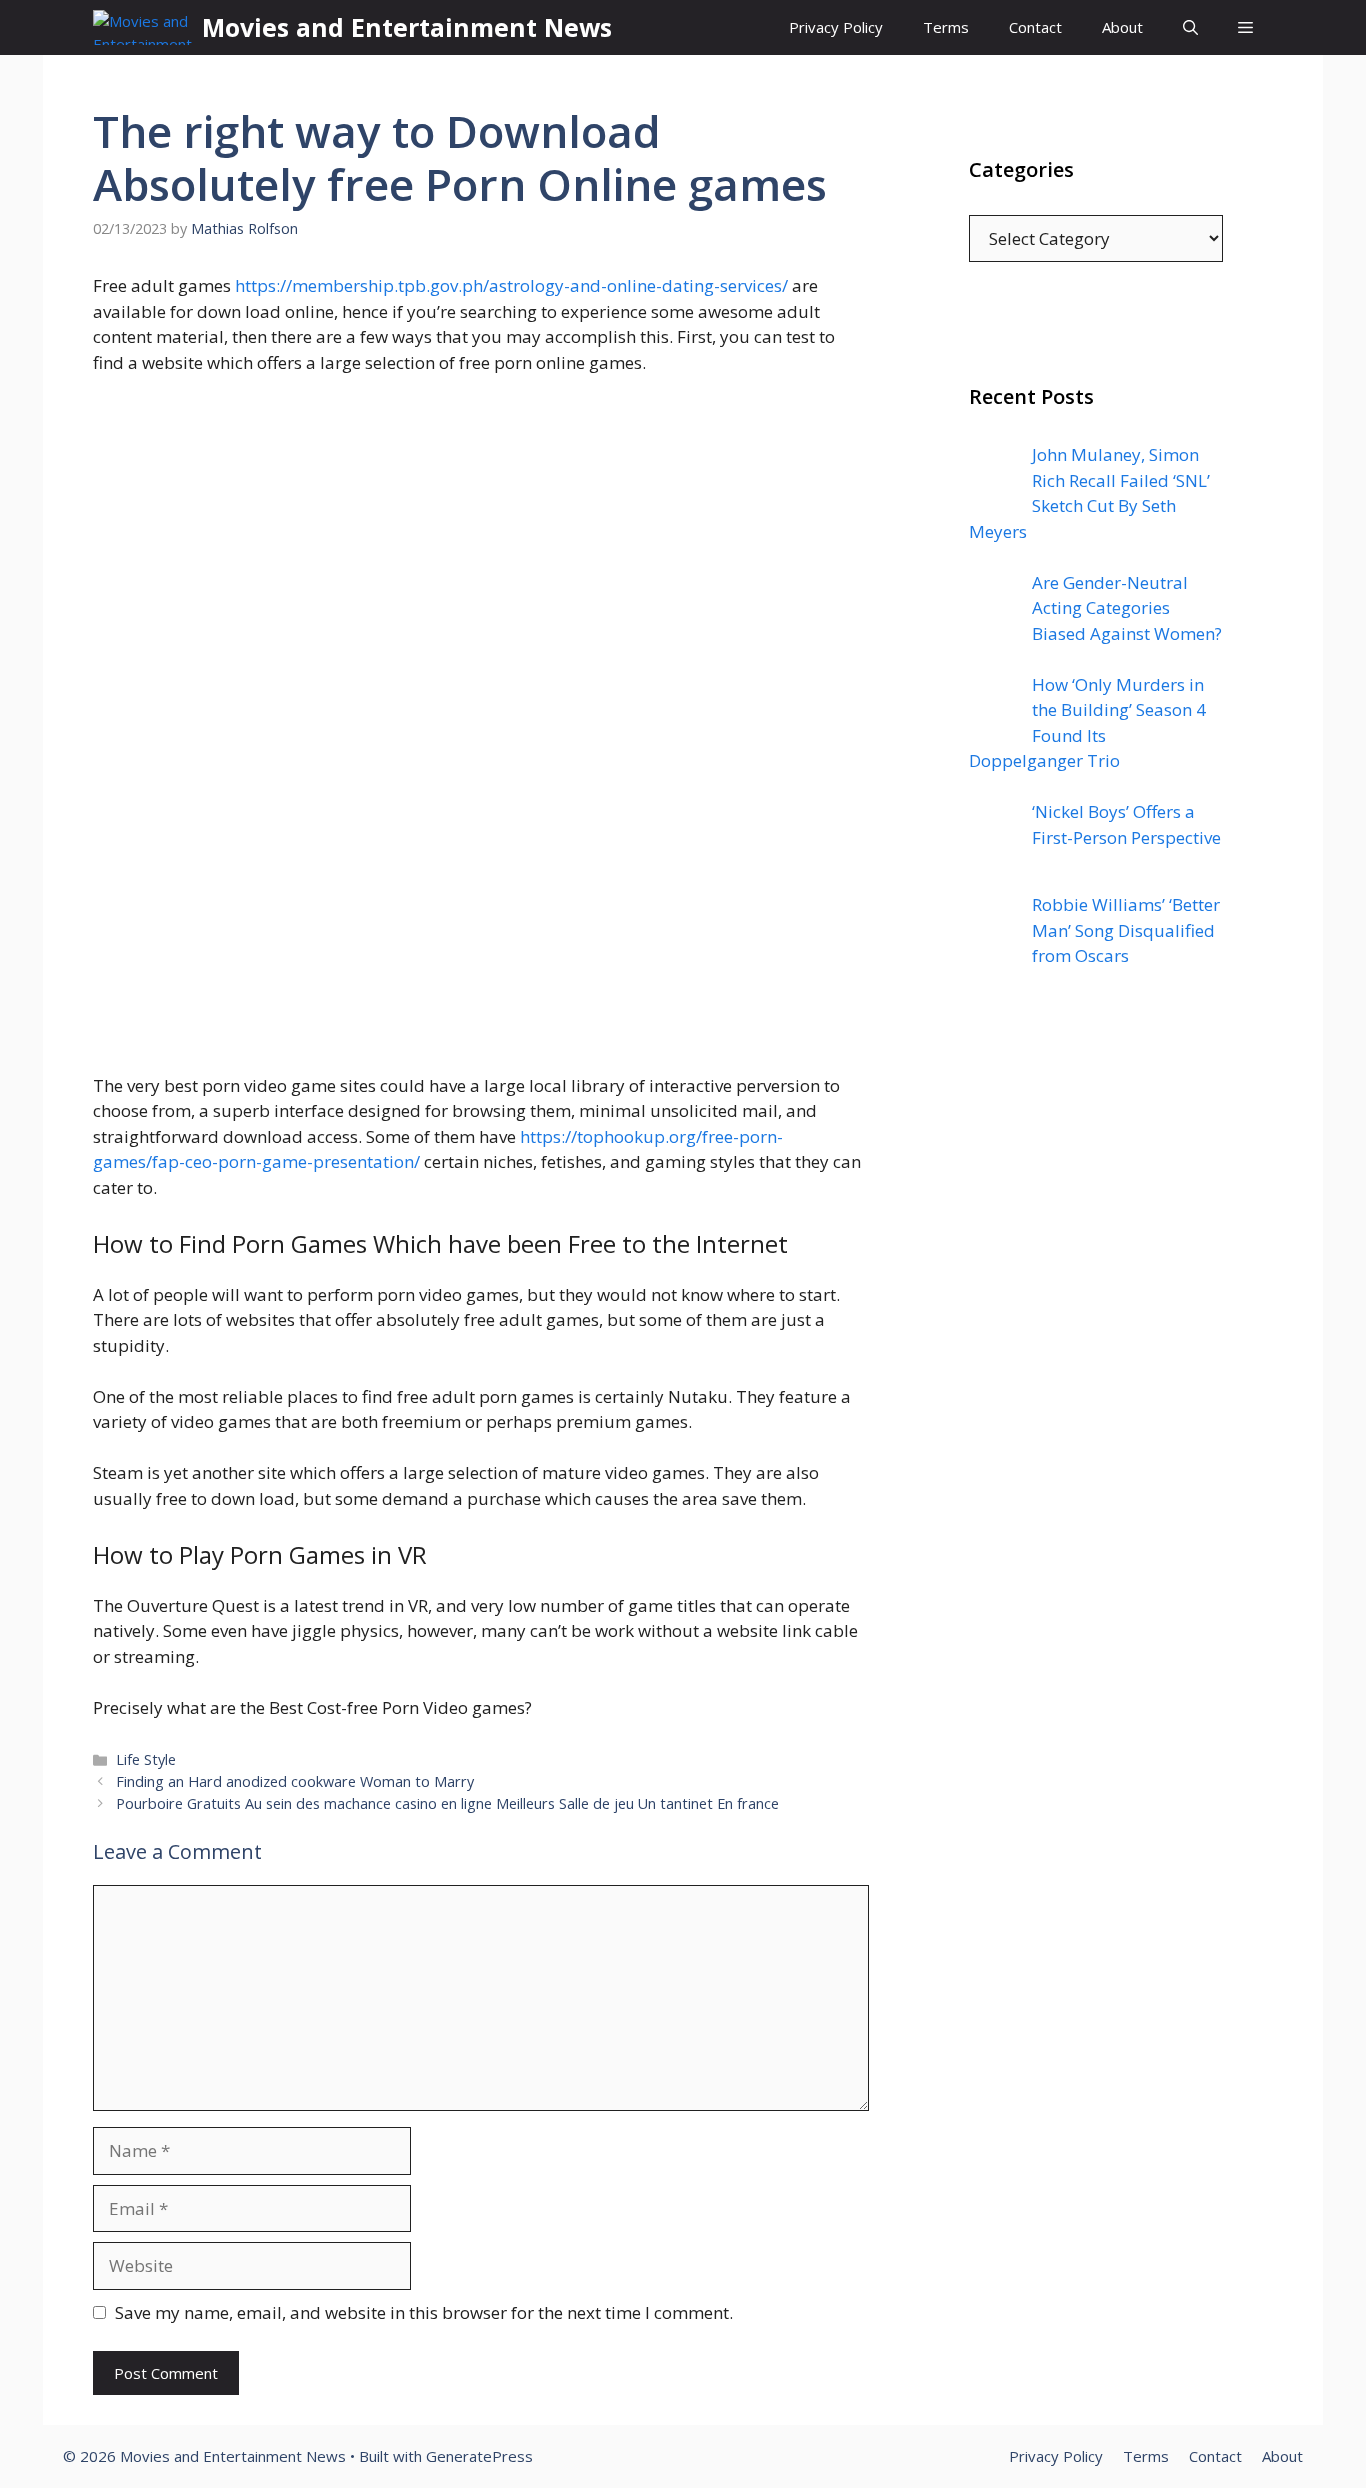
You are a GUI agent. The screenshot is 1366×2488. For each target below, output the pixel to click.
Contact (1035, 27)
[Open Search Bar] (1190, 27)
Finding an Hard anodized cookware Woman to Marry (295, 1781)
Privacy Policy (836, 27)
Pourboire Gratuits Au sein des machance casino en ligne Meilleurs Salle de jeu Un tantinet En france (447, 1803)
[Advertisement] (1096, 1389)
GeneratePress (479, 2456)
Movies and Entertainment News (407, 27)
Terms (946, 27)
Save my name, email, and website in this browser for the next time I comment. (424, 2312)
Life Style (146, 1759)
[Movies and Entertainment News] (142, 27)
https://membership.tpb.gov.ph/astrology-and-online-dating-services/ (511, 285)
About (1122, 27)
